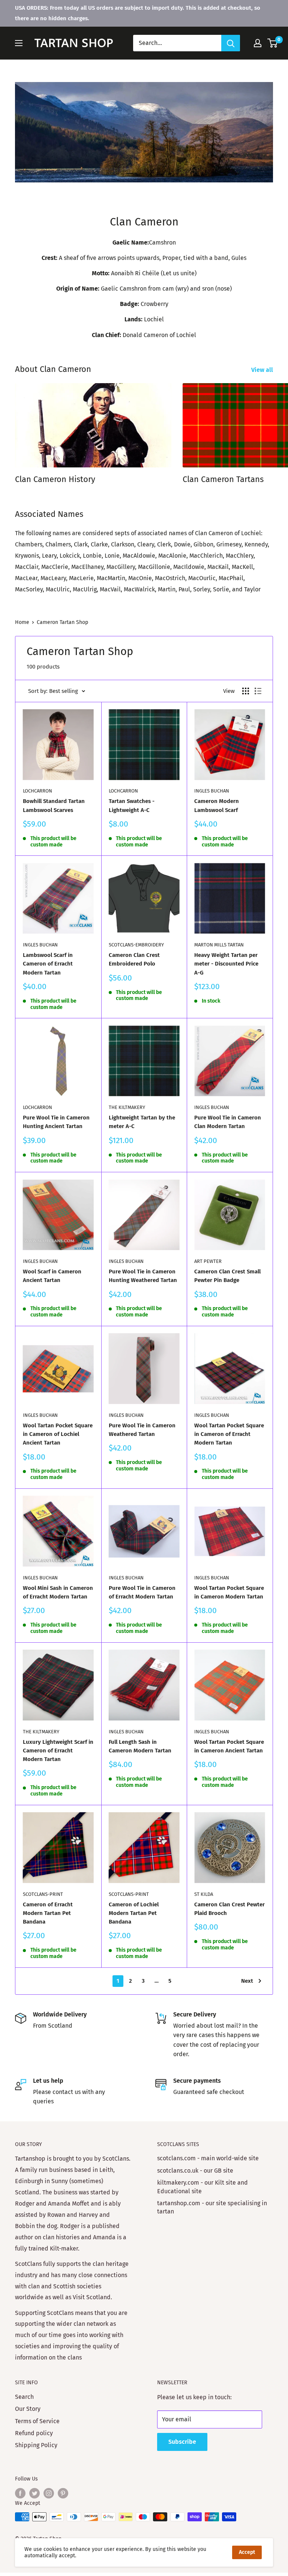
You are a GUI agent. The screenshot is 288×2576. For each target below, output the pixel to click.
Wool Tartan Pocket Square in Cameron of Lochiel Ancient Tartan (58, 1434)
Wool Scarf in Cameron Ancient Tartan (52, 1276)
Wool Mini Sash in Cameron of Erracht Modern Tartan (58, 1592)
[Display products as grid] (246, 691)
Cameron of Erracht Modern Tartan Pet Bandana (48, 1913)
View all (263, 370)
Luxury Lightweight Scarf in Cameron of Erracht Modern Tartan (58, 1751)
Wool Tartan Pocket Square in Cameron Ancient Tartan (229, 1746)
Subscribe (182, 2442)
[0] (273, 43)
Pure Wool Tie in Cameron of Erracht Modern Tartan (142, 1592)
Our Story (28, 2409)
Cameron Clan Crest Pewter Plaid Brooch (229, 1909)
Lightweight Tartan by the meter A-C (142, 1122)
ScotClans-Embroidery (136, 945)
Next (247, 1981)
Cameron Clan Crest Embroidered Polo (134, 959)
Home (22, 622)
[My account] (258, 43)
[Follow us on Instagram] (49, 2493)
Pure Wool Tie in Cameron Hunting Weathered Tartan (143, 1276)
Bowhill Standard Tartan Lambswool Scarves (54, 805)
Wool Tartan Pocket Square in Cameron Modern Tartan (229, 1592)
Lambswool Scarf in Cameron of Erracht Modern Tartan (48, 964)
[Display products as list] (258, 691)
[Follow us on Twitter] (34, 2493)
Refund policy (34, 2433)
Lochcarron (37, 791)
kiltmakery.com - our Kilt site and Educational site (202, 2187)
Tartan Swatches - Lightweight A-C (132, 805)
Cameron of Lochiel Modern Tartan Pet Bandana (134, 1913)
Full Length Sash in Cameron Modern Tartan (140, 1746)
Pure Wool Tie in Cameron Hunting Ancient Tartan (56, 1122)
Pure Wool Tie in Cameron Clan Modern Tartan (228, 1122)
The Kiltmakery (127, 1107)
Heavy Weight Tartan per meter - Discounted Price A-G (226, 964)
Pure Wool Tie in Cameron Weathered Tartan (142, 1430)
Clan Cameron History (55, 479)
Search (24, 2397)
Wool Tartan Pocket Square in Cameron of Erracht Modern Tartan (229, 1434)
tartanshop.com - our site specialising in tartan (212, 2207)
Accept (247, 2552)
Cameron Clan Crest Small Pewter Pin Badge (227, 1276)
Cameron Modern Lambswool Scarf (217, 805)
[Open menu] (19, 43)
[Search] (231, 43)
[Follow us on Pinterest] (63, 2493)
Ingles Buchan (212, 791)
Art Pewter (208, 1261)
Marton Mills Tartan (219, 945)
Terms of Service (37, 2421)
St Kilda (204, 1894)
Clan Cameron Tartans (223, 479)
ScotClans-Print (43, 1894)
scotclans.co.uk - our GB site (195, 2171)
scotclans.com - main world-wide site (208, 2158)
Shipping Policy (36, 2445)
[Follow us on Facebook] (20, 2493)
